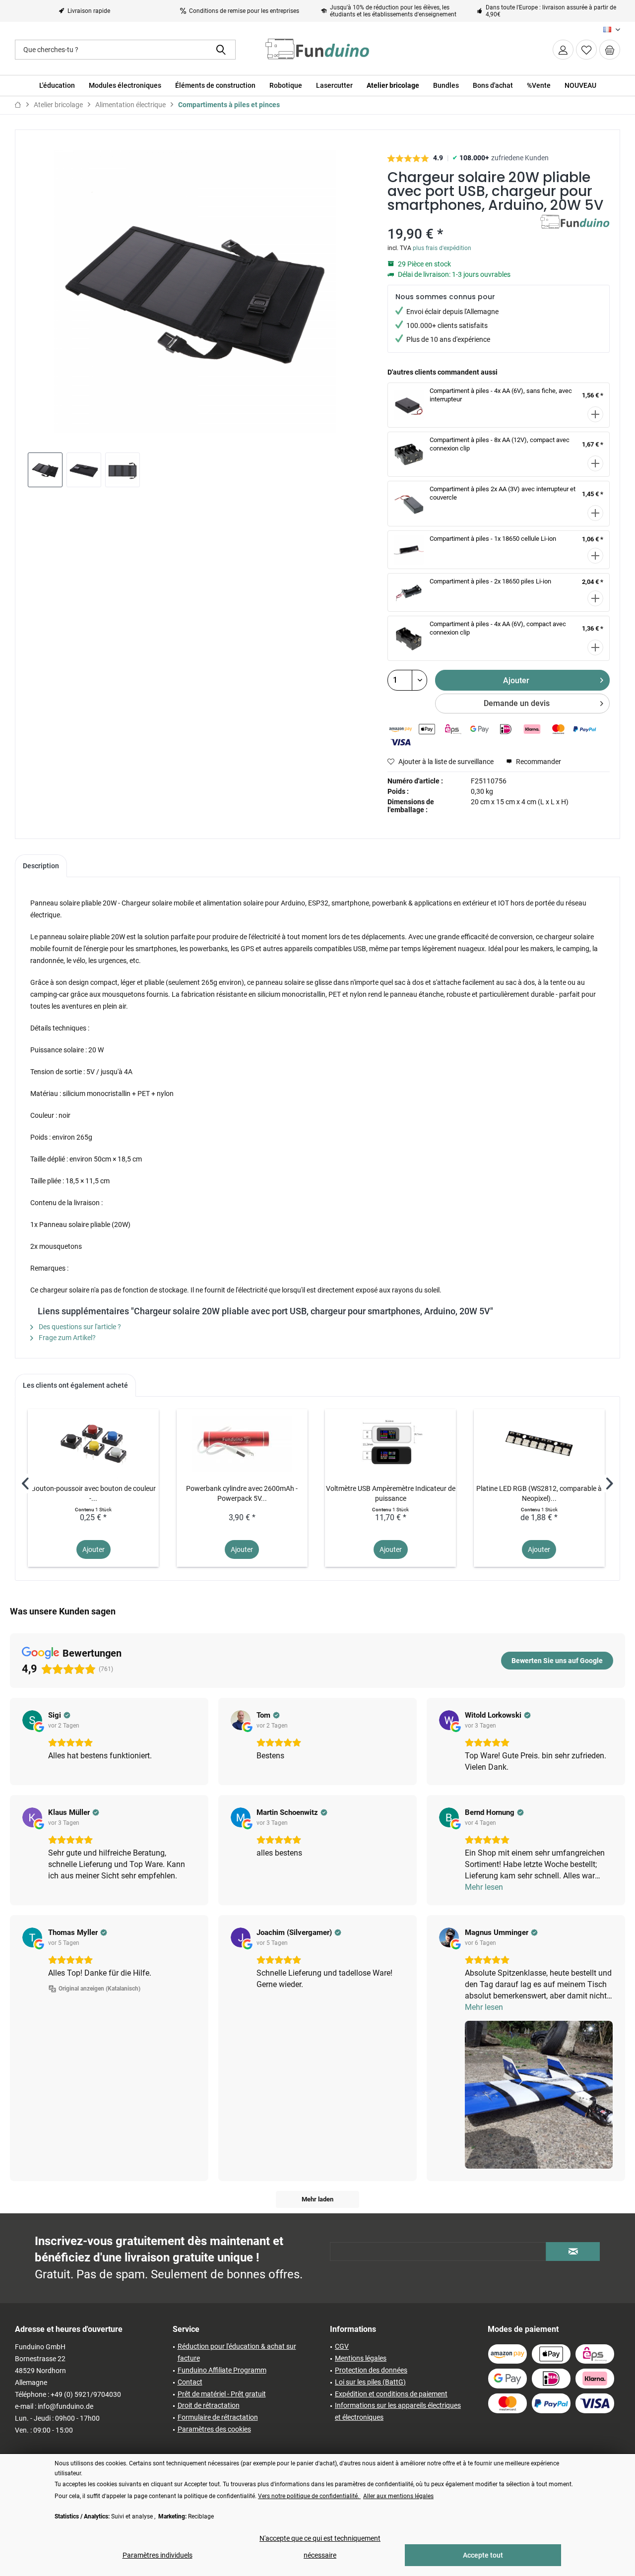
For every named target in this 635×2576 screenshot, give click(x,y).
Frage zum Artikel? (66, 1338)
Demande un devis (517, 703)
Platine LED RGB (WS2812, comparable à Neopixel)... (539, 1493)
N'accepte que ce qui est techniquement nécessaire (320, 2547)
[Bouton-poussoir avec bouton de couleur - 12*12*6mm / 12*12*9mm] (93, 1444)
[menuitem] (610, 50)
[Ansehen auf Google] (32, 1720)
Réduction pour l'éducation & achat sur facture (237, 2352)
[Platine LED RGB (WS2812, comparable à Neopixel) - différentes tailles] (539, 1444)
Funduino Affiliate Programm (222, 2370)
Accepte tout (483, 2555)
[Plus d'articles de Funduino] (575, 232)
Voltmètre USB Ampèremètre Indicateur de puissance (391, 1493)
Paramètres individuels (158, 2555)
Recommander (538, 762)
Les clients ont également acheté (75, 1385)
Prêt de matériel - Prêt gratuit (222, 2394)
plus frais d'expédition (442, 248)
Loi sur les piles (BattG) (370, 2382)
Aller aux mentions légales (398, 2496)
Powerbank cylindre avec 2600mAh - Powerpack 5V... (242, 1493)
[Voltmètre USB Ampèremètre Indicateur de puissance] (390, 1444)
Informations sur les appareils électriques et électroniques (398, 2411)
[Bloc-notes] (586, 50)
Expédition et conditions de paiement (391, 2394)
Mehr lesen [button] (484, 1887)
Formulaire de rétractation (218, 2417)
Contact (190, 2382)
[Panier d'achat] (610, 50)
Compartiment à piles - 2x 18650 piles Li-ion (490, 581)
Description (41, 866)
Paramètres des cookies (214, 2429)
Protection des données (371, 2370)
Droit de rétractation (209, 2405)
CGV (342, 2346)
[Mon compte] (563, 50)
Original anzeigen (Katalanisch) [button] (99, 1989)
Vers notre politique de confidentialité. (309, 2496)
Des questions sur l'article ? (79, 1327)
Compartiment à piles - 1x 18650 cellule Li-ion (493, 539)
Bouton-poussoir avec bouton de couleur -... (94, 1493)
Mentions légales (361, 2358)
